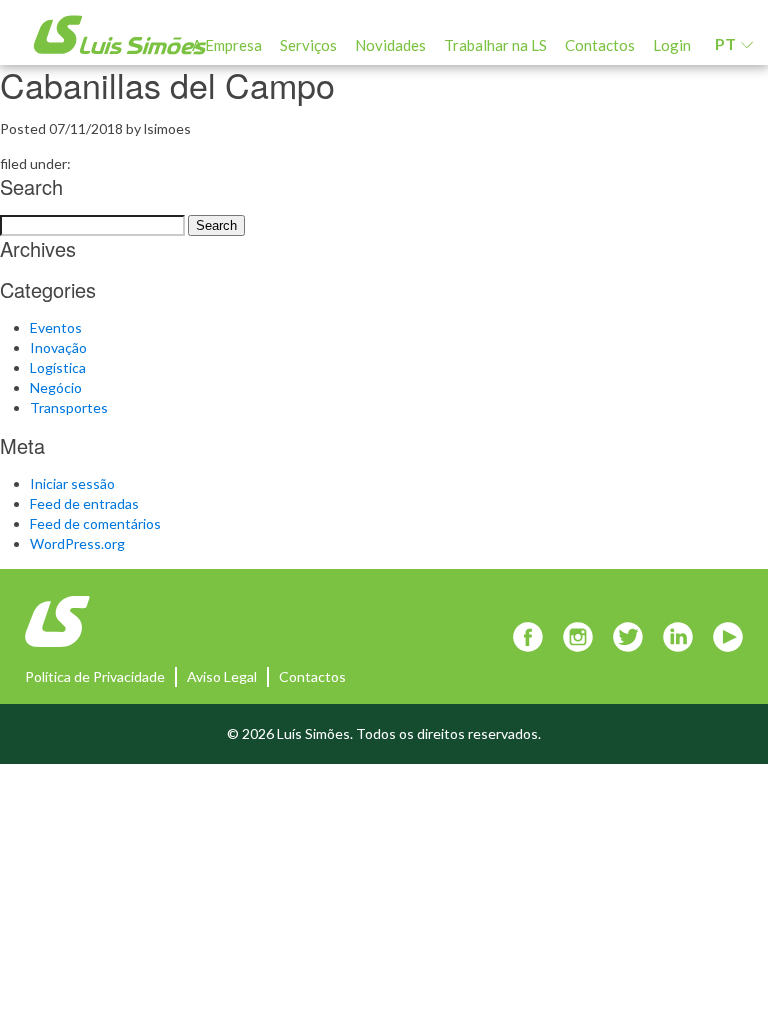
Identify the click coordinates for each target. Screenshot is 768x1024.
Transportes (69, 407)
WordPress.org (77, 543)
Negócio (56, 387)
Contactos (600, 45)
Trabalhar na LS (495, 45)
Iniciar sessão (72, 483)
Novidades (390, 45)
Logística (58, 367)
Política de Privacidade (95, 676)
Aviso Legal (222, 676)
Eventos (56, 327)
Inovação (58, 347)
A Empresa (227, 45)
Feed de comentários (95, 523)
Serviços (308, 45)
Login (672, 45)
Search (216, 225)
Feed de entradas (84, 503)
